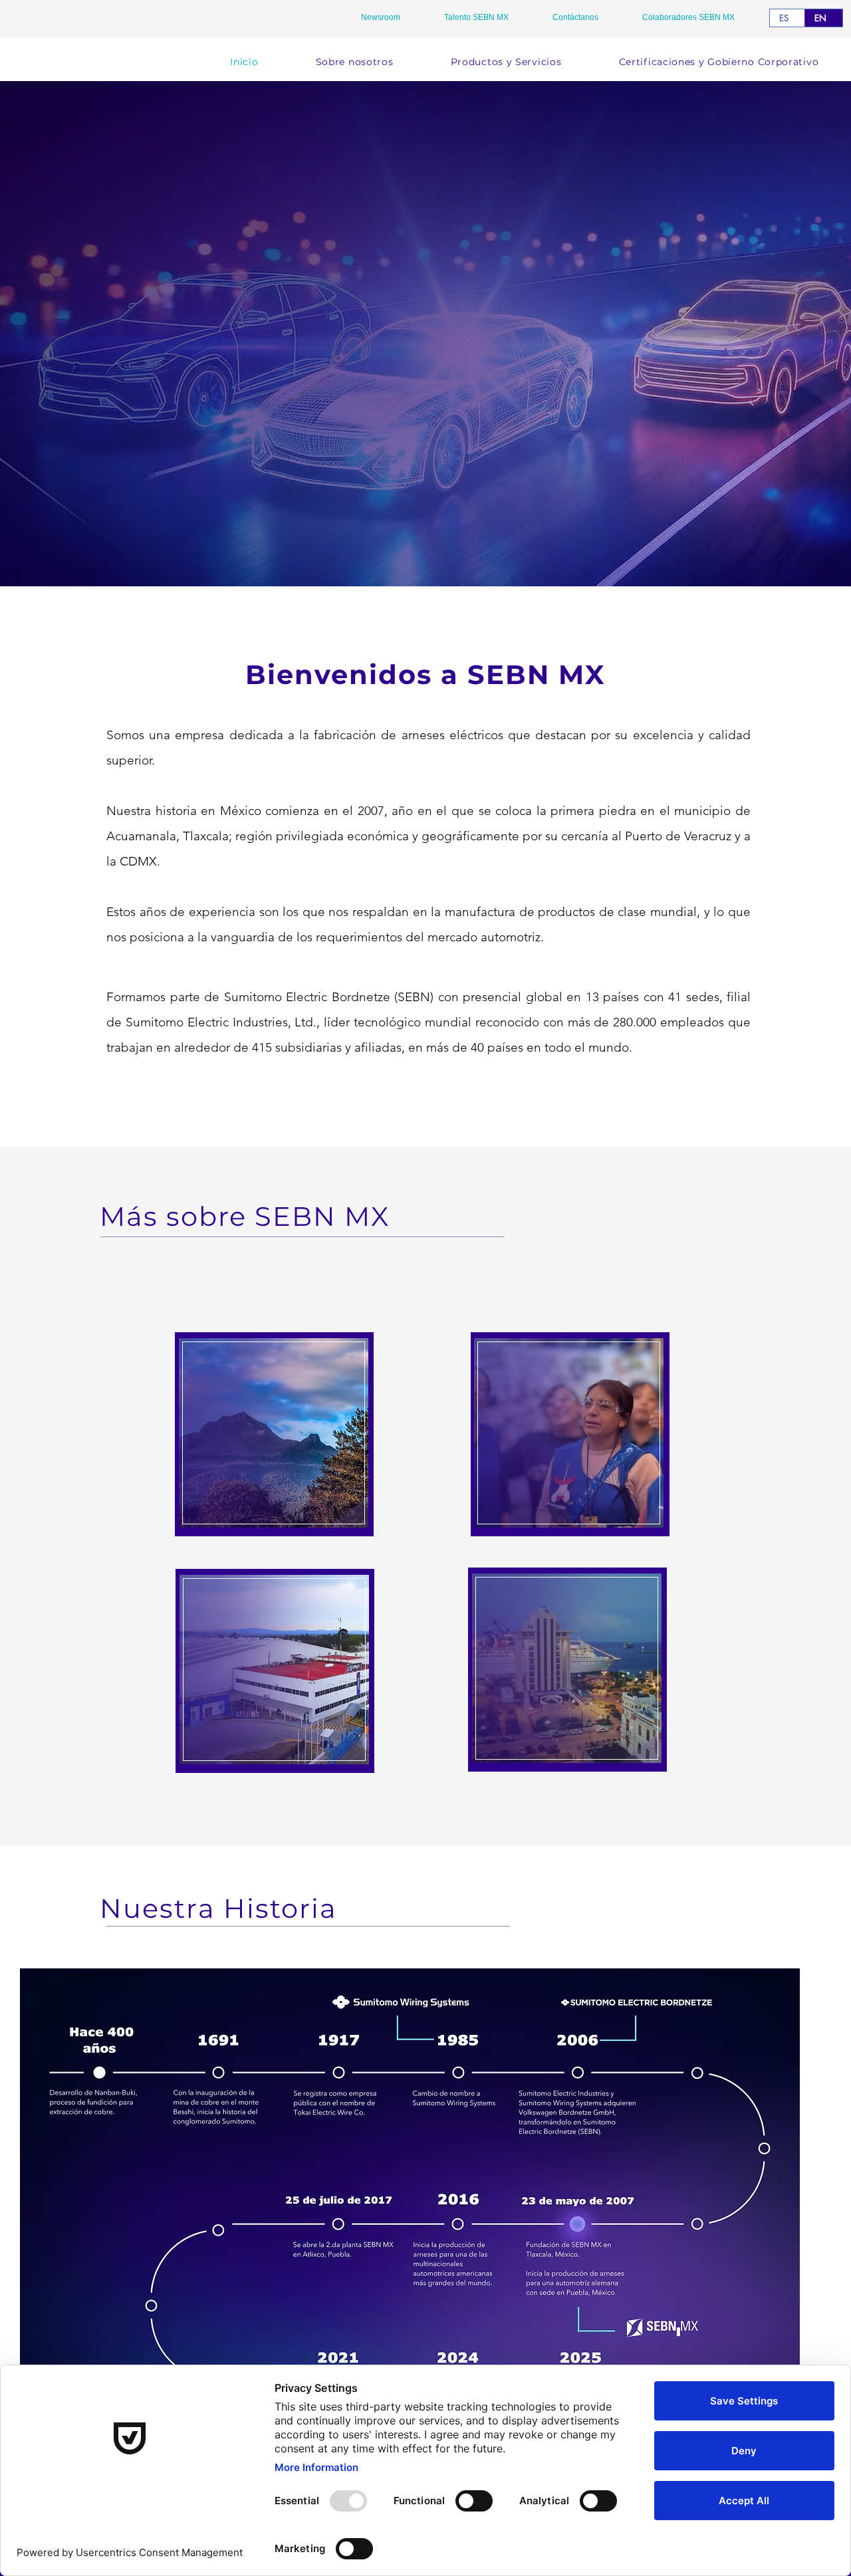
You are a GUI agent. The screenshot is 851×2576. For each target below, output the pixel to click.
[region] (274, 1434)
